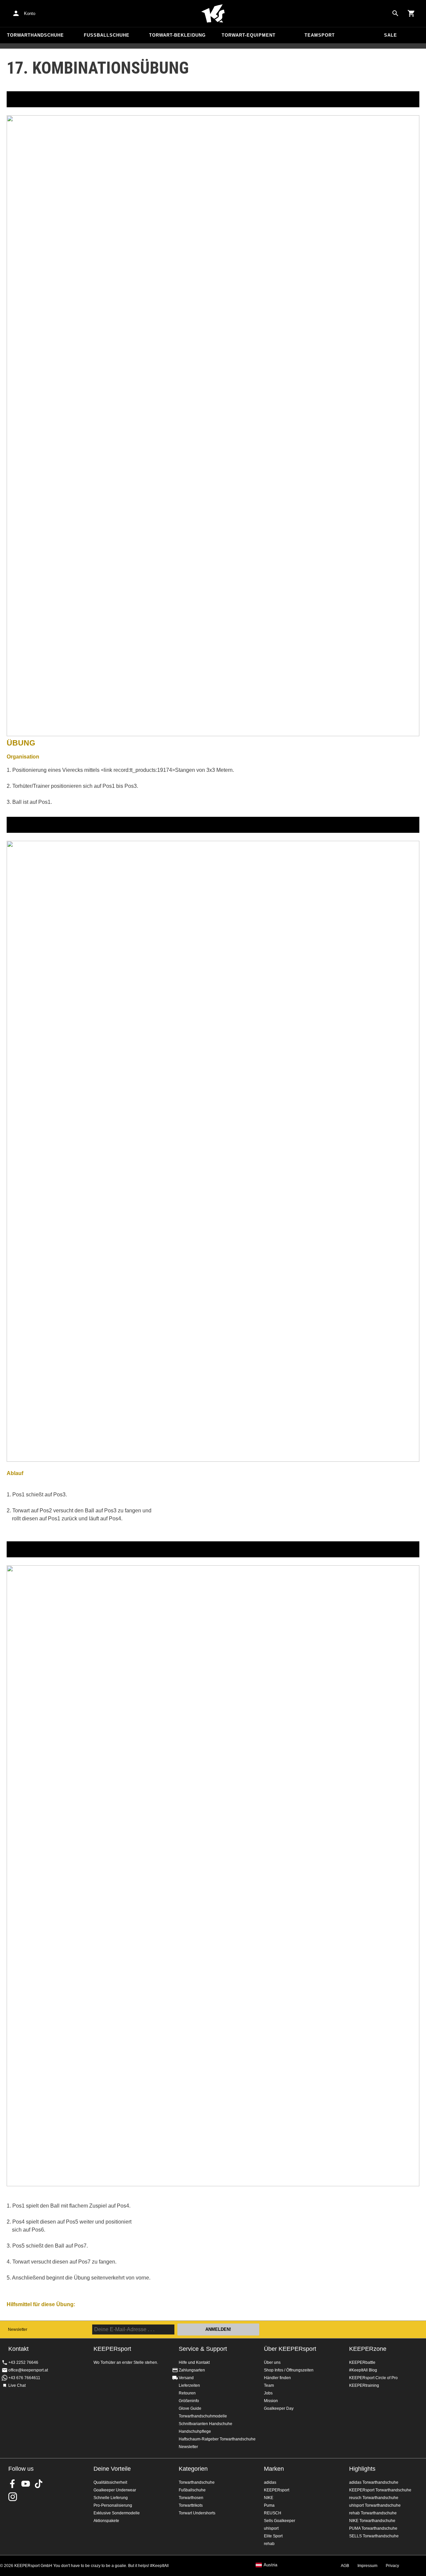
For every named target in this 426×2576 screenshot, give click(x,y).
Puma (269, 2505)
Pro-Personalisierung (113, 2505)
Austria (270, 2565)
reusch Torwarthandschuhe (374, 2498)
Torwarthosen (191, 2498)
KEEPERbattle (362, 2362)
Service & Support (203, 2349)
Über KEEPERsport (290, 2349)
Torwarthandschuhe (35, 35)
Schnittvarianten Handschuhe (206, 2424)
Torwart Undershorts (197, 2513)
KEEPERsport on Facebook (13, 2484)
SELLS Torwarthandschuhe (374, 2536)
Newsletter (18, 2329)
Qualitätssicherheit (110, 2482)
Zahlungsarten (192, 2370)
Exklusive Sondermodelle (117, 2513)
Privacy (392, 2566)
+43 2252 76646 (23, 2362)
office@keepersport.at (28, 2370)
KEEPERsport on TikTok (39, 2484)
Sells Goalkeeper (280, 2521)
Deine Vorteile (112, 2469)
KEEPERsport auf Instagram (13, 2497)
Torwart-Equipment (249, 35)
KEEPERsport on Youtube (26, 2484)
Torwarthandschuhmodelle (203, 2416)
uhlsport (271, 2528)
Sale (391, 35)
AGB (345, 2566)
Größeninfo (189, 2401)
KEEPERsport (277, 2490)
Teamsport (320, 35)
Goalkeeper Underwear (115, 2490)
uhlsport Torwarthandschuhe (375, 2505)
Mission (271, 2401)
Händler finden (277, 2378)
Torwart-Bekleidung (177, 35)
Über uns (272, 2362)
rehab (269, 2544)
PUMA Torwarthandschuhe (373, 2528)
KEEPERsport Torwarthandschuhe (380, 2490)
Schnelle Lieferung (111, 2498)
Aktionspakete (106, 2521)
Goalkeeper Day (279, 2408)
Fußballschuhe (107, 35)
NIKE (269, 2498)
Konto (30, 13)
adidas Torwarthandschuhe (374, 2482)
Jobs (268, 2393)
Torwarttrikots (191, 2505)
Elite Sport (273, 2536)
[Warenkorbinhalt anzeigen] (411, 13)
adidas (270, 2482)
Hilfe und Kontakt (194, 2362)
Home (213, 14)
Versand (186, 2378)
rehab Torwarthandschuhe (373, 2513)
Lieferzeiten (189, 2385)
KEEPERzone (368, 2349)
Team (269, 2385)
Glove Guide (190, 2408)
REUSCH (273, 2513)
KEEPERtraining (364, 2385)
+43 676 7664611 (24, 2378)
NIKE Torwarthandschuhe (372, 2521)
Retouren (187, 2393)
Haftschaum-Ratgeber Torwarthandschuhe (217, 2439)
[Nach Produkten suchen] (395, 13)
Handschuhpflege (195, 2431)
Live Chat (17, 2385)
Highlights (362, 2469)
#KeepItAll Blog (363, 2370)
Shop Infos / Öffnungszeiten (289, 2370)
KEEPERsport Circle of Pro (373, 2378)
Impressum (367, 2566)
